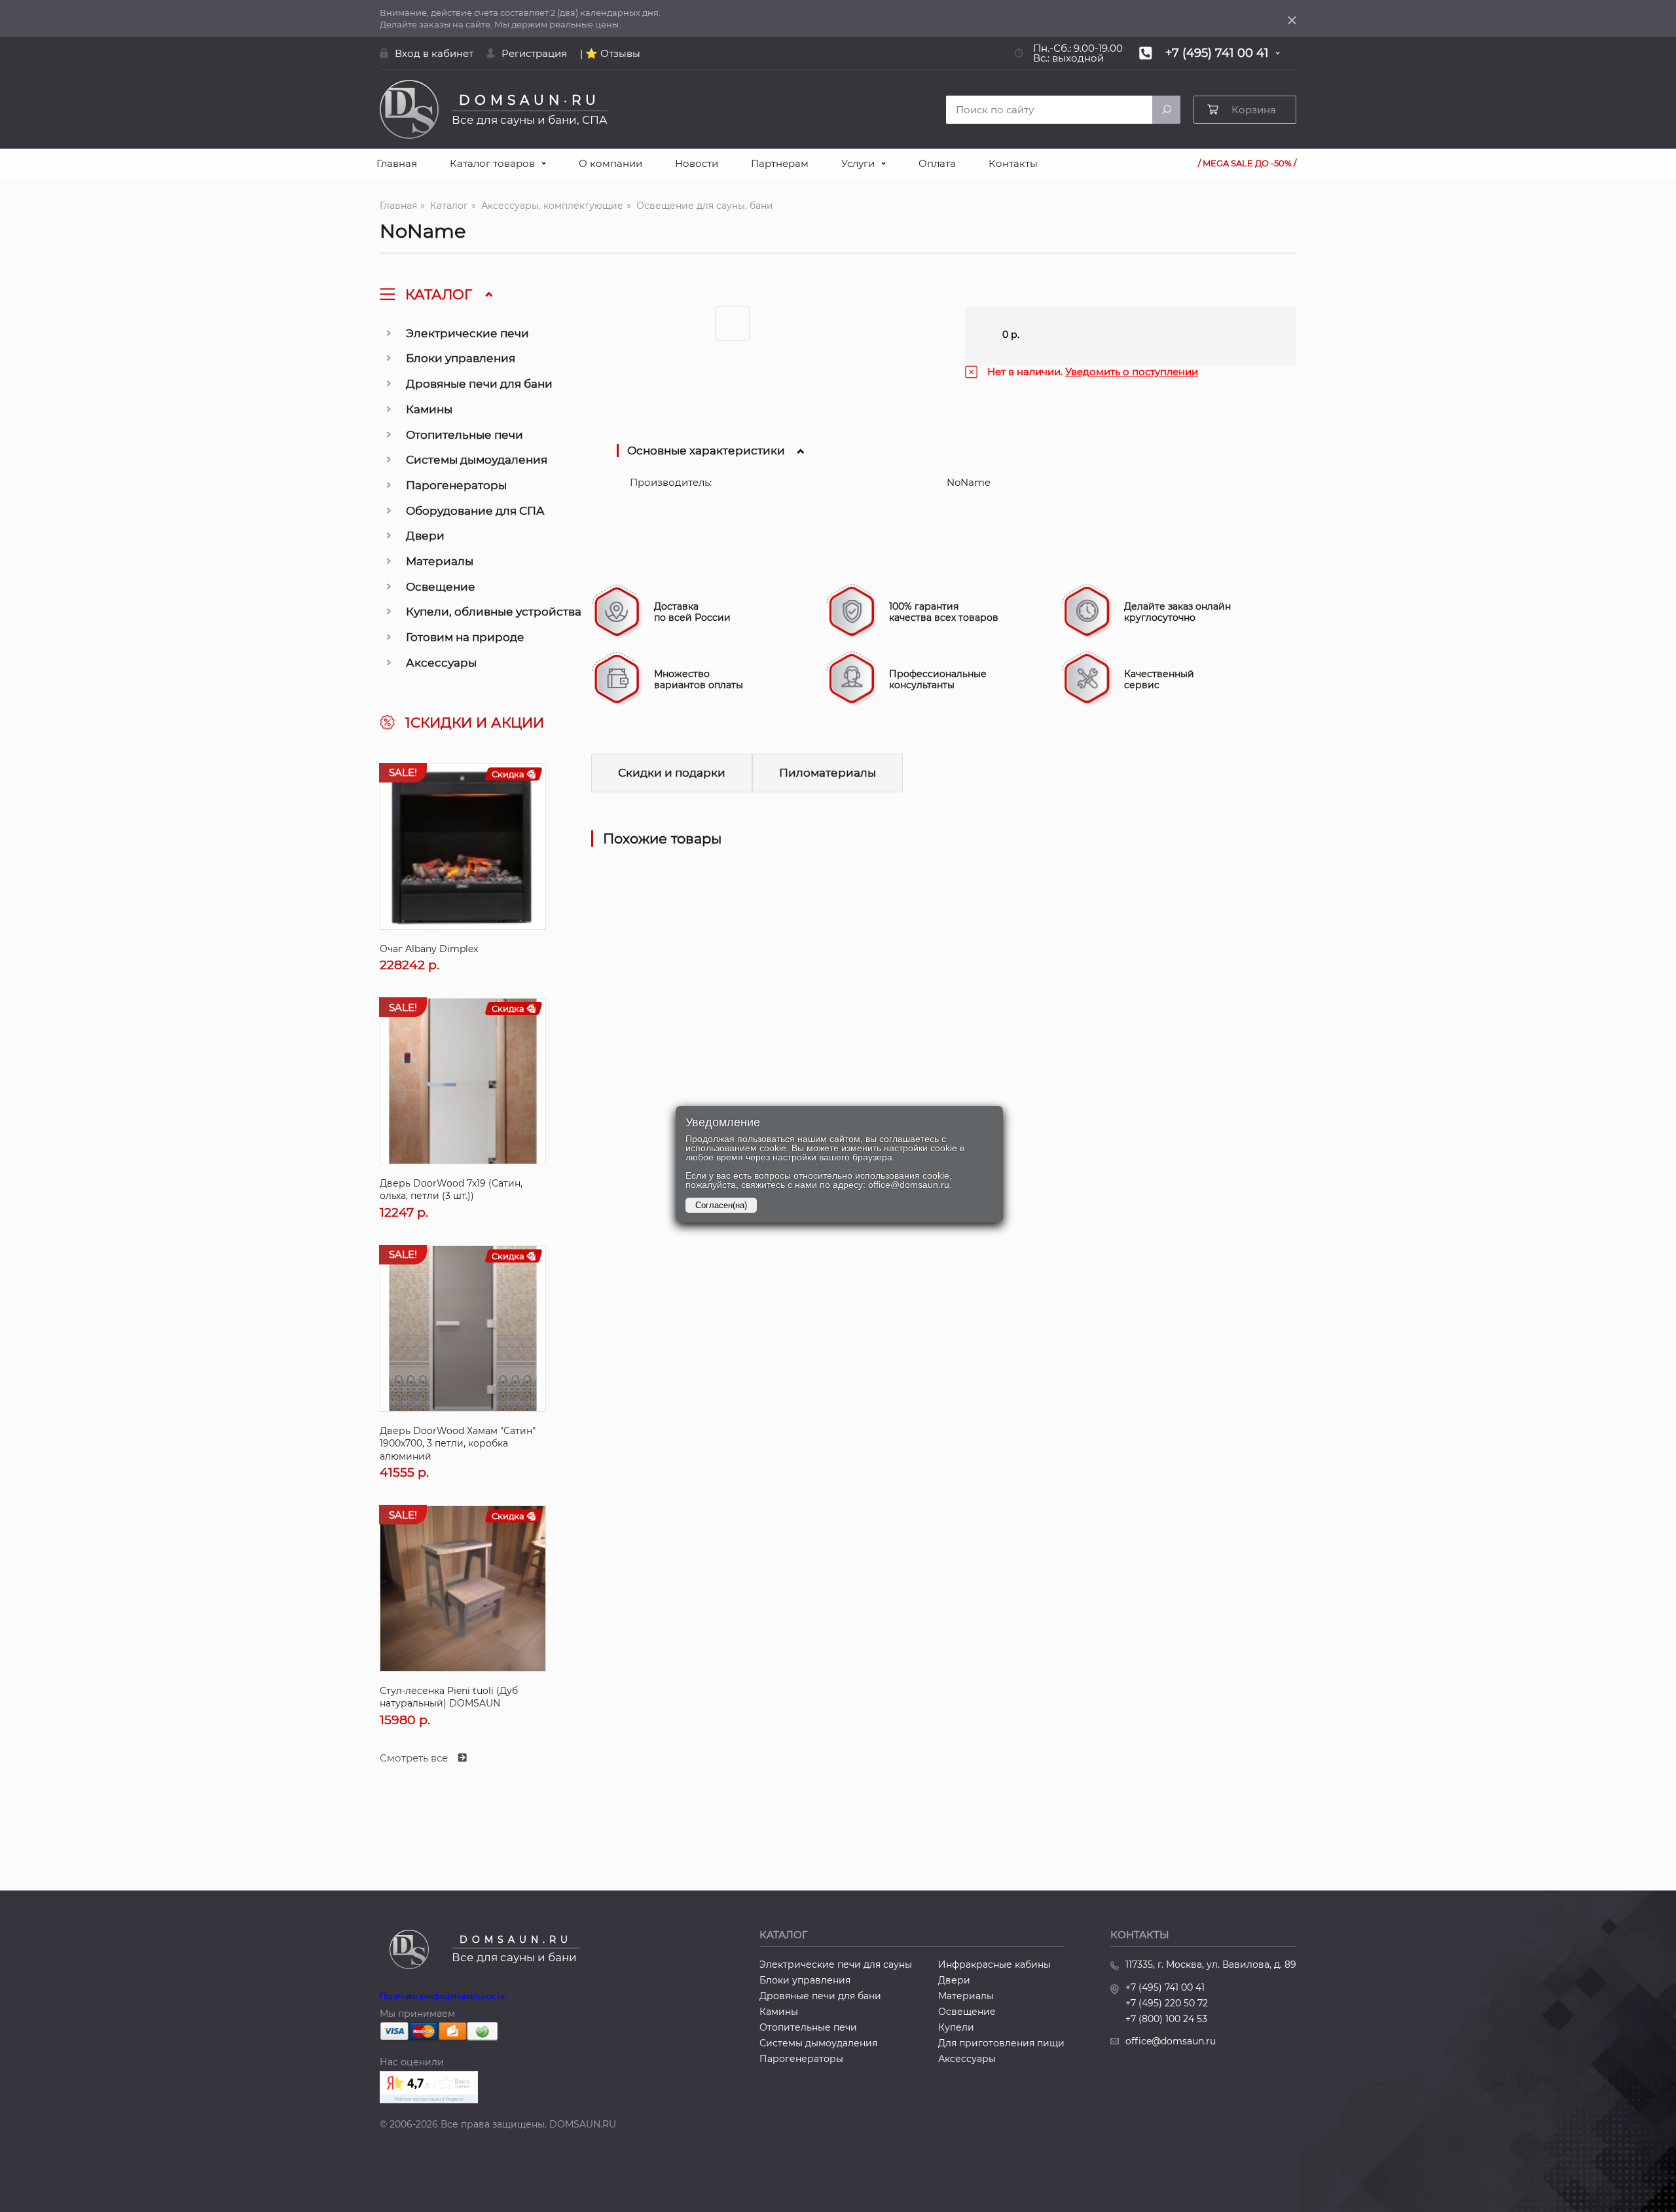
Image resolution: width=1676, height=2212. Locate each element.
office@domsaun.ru (1171, 2041)
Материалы (440, 561)
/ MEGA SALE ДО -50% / (1247, 163)
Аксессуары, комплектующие (552, 206)
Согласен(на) (721, 1205)
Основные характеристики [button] (706, 451)
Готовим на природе (465, 637)
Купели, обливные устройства (494, 612)
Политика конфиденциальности (442, 1996)
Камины (429, 409)
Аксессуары (441, 663)
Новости (697, 163)
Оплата (937, 163)
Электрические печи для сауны (836, 1964)
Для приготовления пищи (1001, 2043)
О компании (610, 163)
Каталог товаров (492, 163)
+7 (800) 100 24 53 (1166, 2019)
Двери (425, 536)
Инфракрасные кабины (994, 1964)
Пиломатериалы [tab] (828, 773)
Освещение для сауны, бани (705, 206)
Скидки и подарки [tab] (672, 773)
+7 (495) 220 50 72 (1167, 2003)
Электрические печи (467, 333)
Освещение (441, 587)
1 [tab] (736, 327)
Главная (397, 163)
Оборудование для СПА (475, 511)
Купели (956, 2027)
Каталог (449, 206)
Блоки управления (461, 358)
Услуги (858, 163)
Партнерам (780, 163)
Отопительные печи (465, 435)
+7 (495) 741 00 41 (1165, 1987)
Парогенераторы (456, 485)
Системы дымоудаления (477, 460)
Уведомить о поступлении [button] (1132, 372)
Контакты (1013, 163)
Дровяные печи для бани (479, 384)
